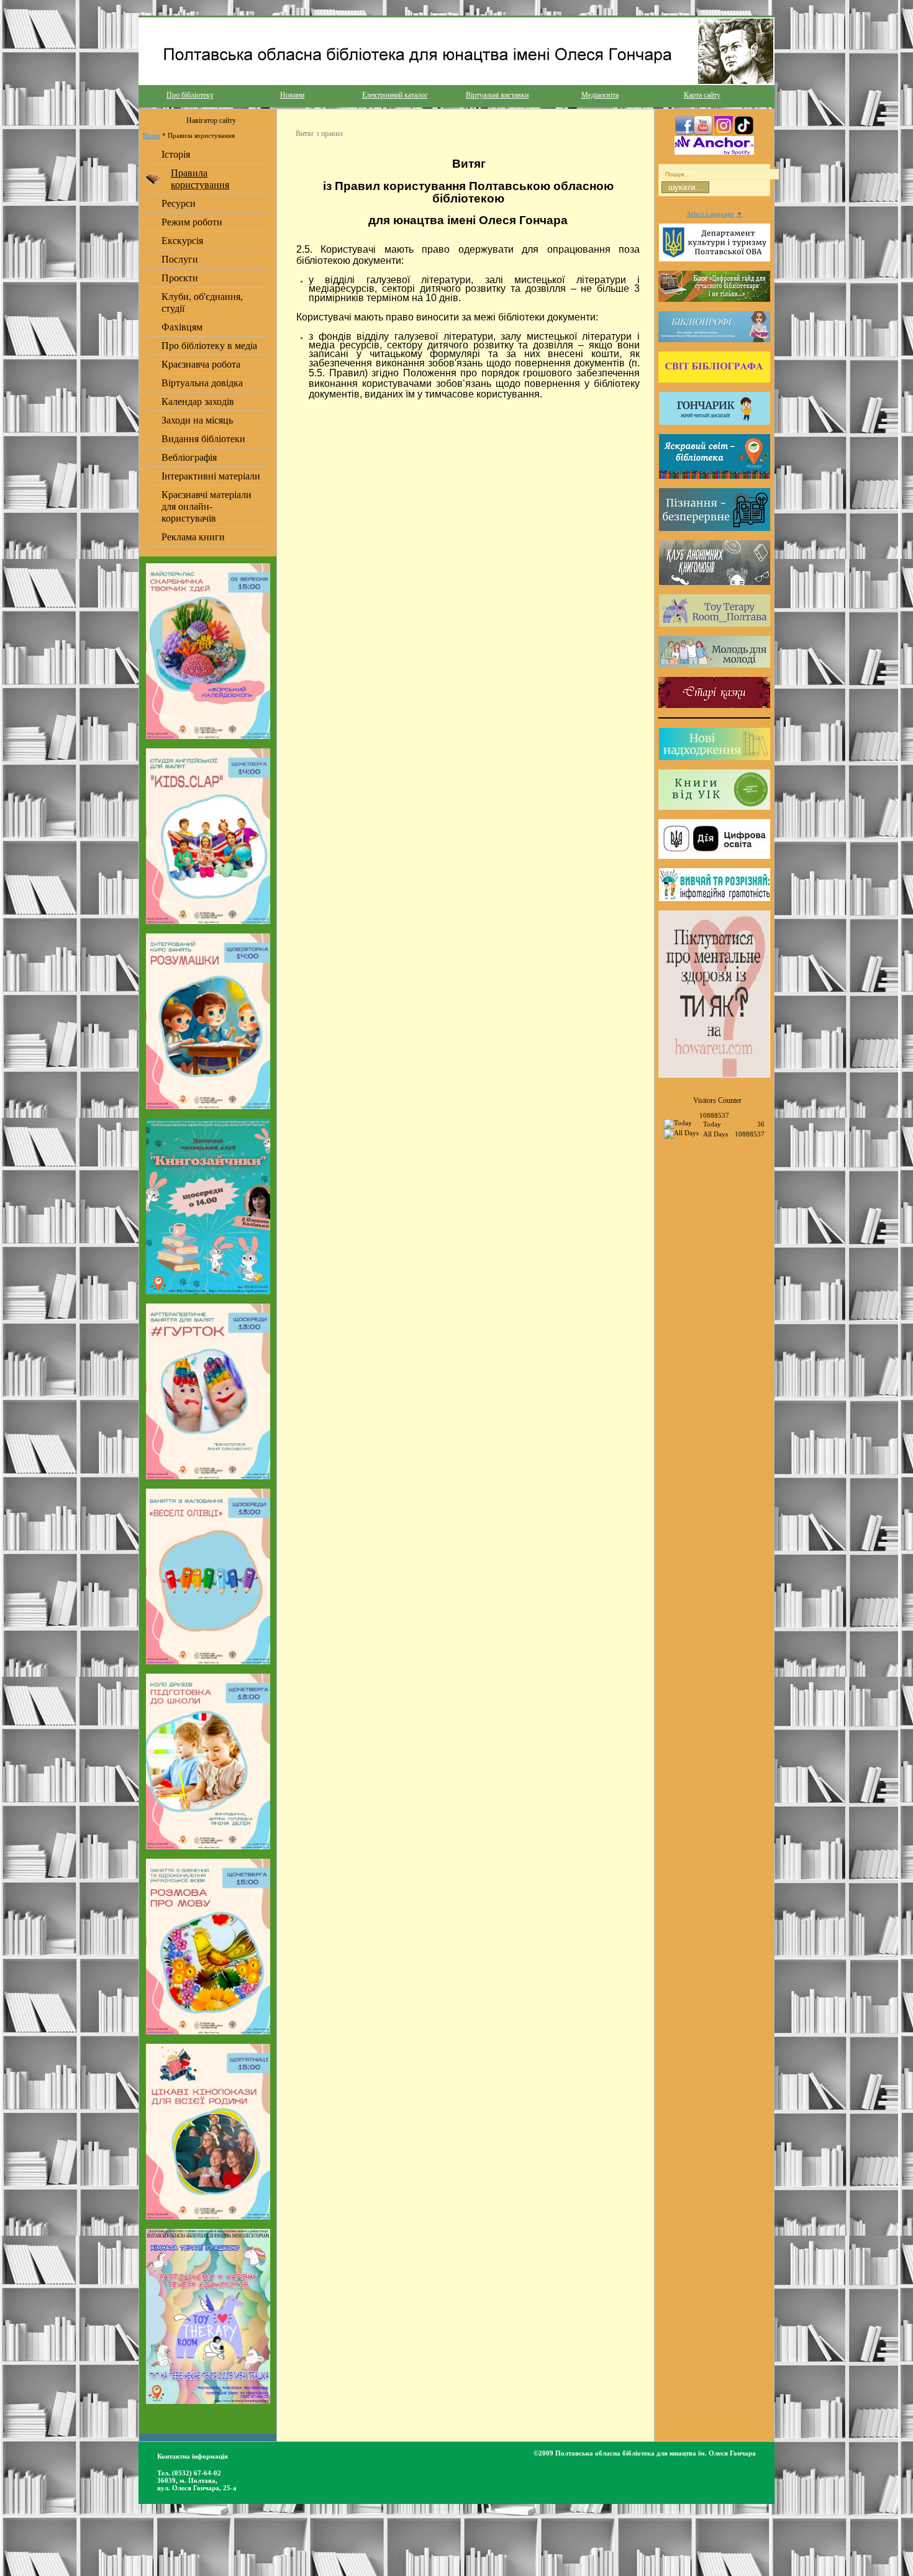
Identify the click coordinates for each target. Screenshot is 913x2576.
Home (152, 135)
